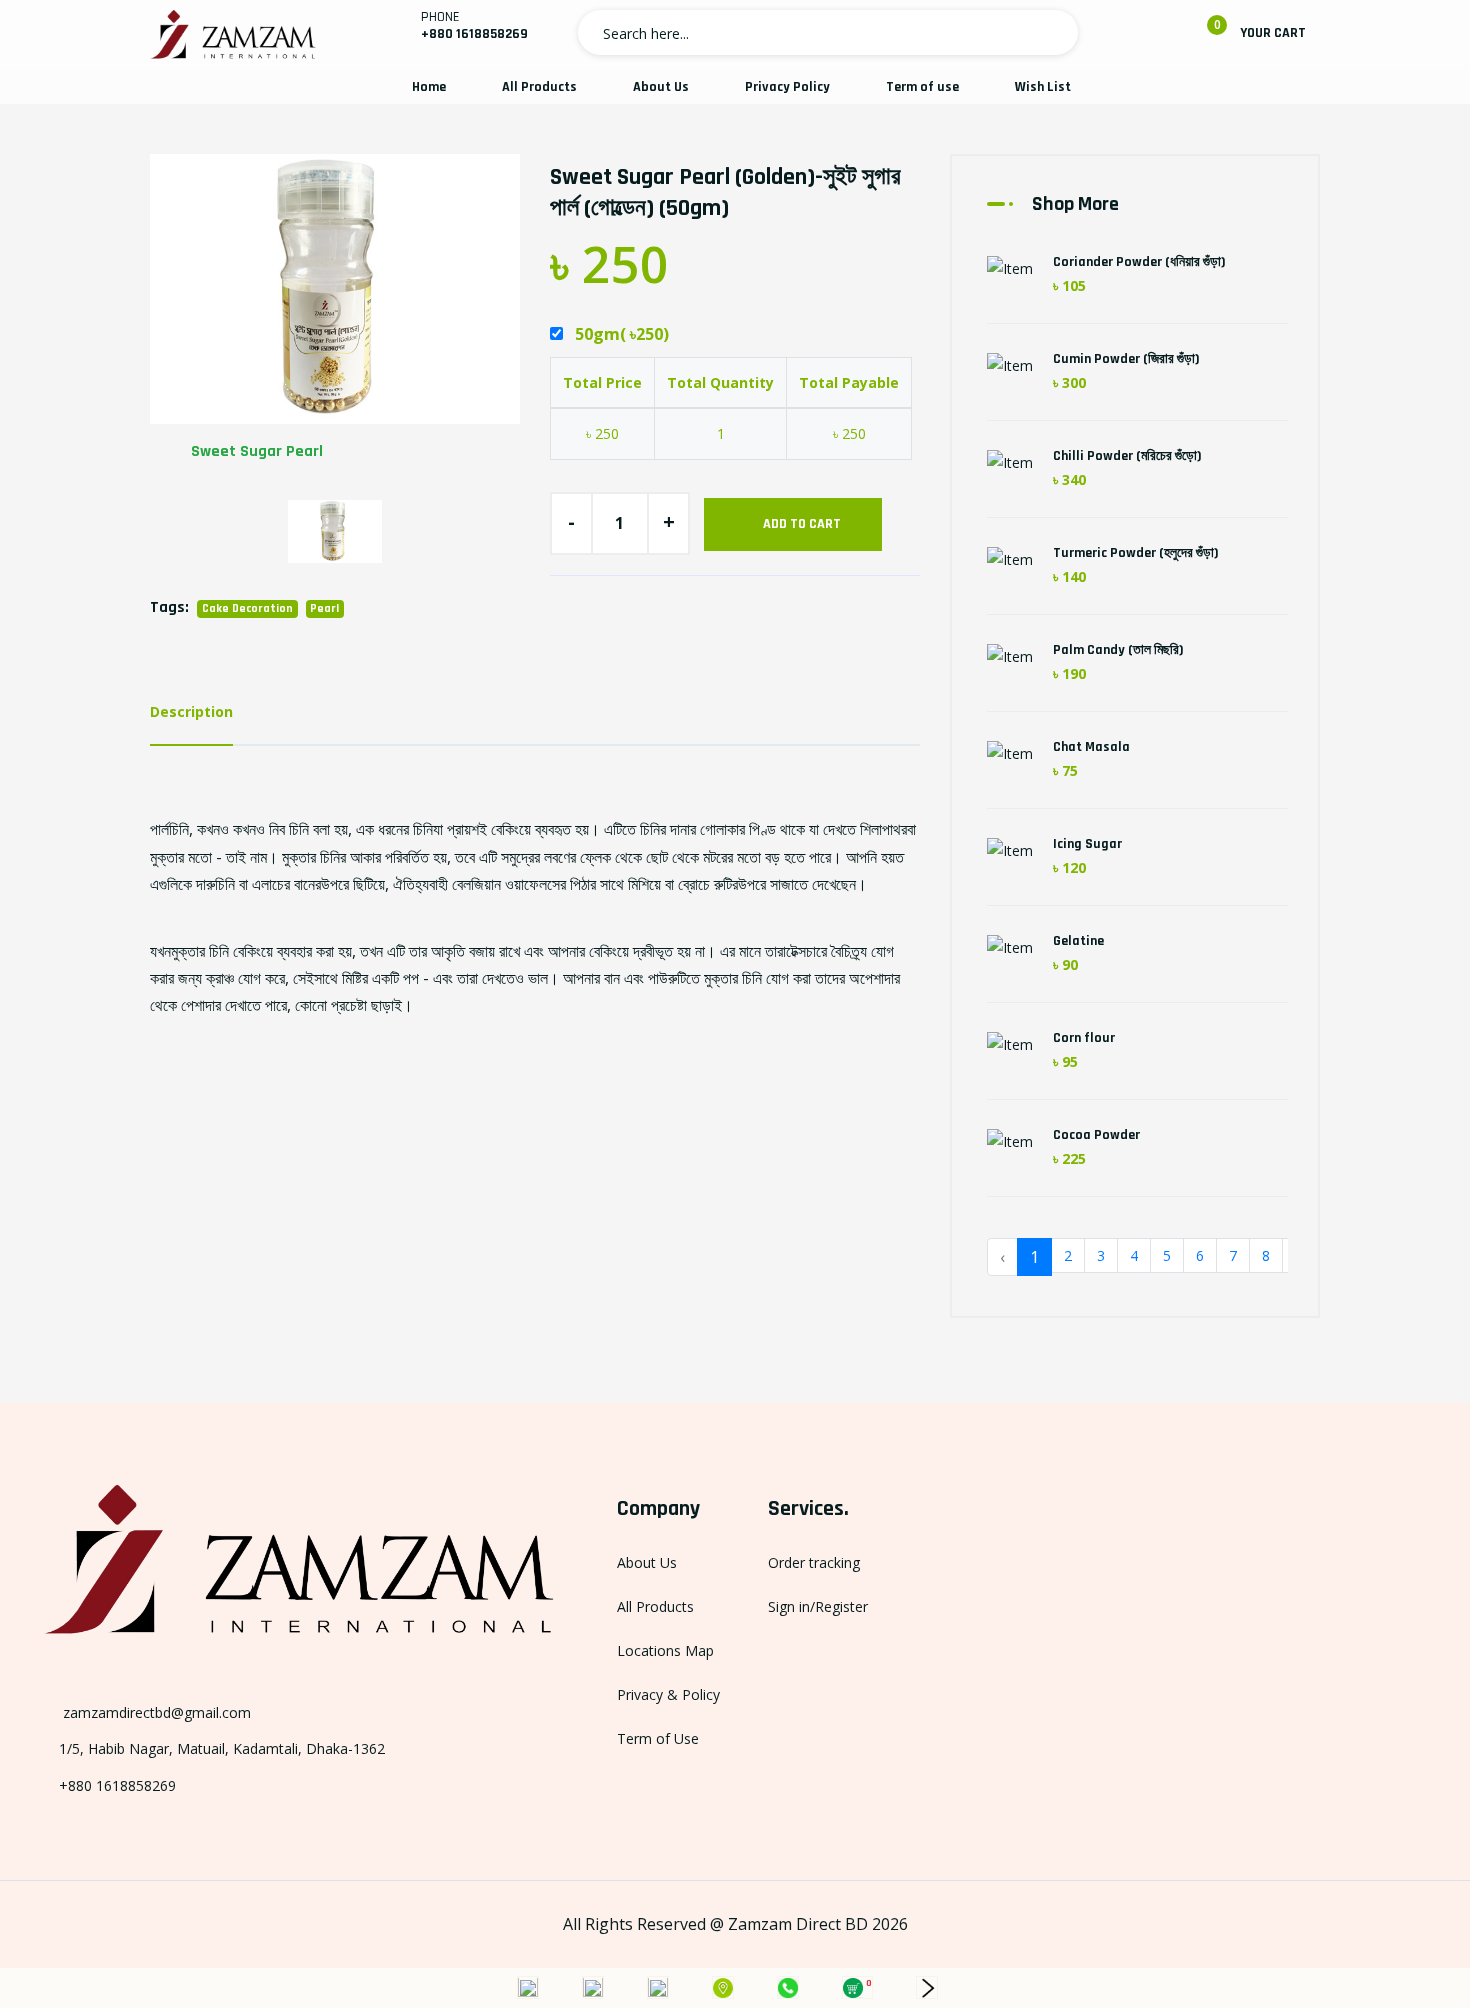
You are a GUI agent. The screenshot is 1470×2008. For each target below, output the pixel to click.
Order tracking (814, 1562)
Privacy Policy (787, 87)
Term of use (922, 87)
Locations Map (665, 1650)
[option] (335, 317)
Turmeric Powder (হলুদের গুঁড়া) (1136, 553)
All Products (539, 87)
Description (191, 711)
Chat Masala (1091, 747)
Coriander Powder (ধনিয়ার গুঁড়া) (1139, 262)
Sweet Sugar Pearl (257, 451)
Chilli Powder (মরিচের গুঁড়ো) (1127, 456)
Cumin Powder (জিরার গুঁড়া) (1126, 359)
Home (429, 87)
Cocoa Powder (1096, 1135)
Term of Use (658, 1738)
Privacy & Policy (668, 1694)
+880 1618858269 (474, 34)
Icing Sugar (1087, 844)
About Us (661, 87)
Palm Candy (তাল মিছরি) (1118, 650)
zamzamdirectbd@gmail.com (155, 1712)
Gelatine (1078, 941)
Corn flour (1084, 1038)
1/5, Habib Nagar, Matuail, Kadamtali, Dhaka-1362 (222, 1748)
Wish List (1043, 87)
